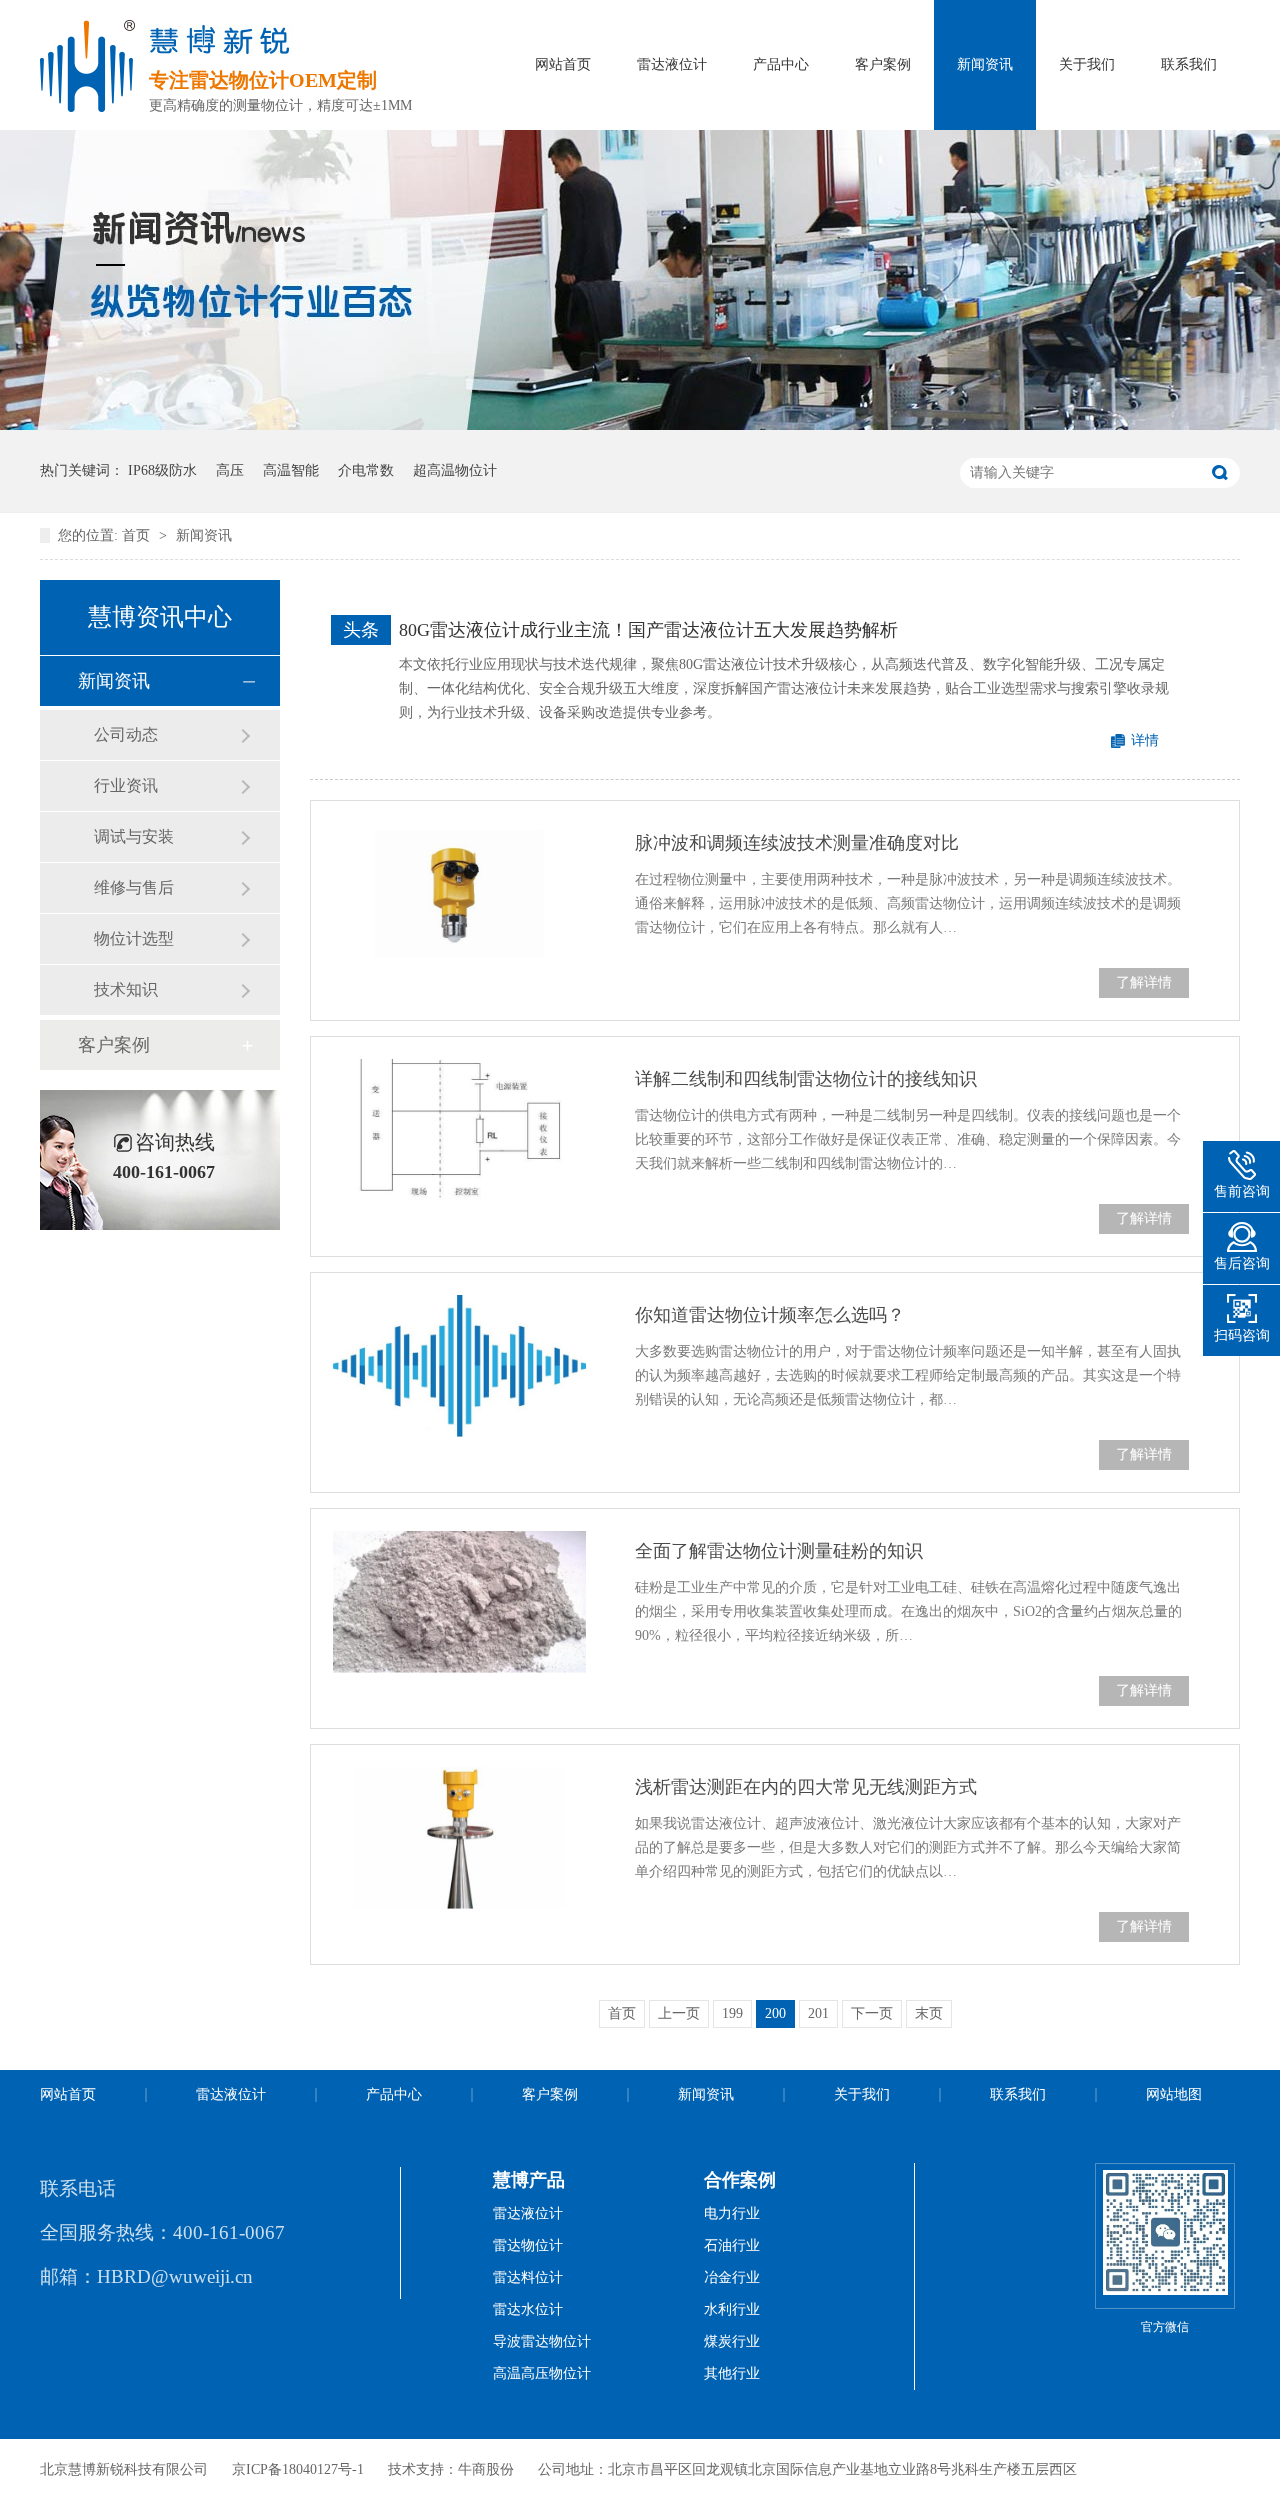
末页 (929, 2013)
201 (818, 2013)
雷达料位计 (528, 2277)
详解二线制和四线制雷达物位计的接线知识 (806, 1079)
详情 (1145, 740)
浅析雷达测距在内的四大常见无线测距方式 (806, 1787)
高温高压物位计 (542, 2373)
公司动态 (126, 734)
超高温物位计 (455, 470)
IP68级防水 (162, 470)
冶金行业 (732, 2277)
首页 (138, 535)
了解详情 (1144, 982)
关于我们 (1087, 64)
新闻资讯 (985, 64)
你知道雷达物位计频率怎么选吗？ (770, 1315)
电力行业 (732, 2213)
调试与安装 (134, 836)
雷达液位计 (672, 64)
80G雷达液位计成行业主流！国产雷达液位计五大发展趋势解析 (648, 630)
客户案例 (883, 64)
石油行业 (732, 2245)
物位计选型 (134, 938)
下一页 (872, 2013)
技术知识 (126, 989)
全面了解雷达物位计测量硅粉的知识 (779, 1551)
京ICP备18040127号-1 (298, 2469)
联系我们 (1189, 64)
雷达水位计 (528, 2309)
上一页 (679, 2013)
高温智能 (291, 470)
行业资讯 (126, 785)
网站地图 (1174, 2094)
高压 (230, 470)
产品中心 (781, 64)
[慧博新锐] (87, 106)
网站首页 (563, 64)
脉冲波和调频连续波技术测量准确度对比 (797, 843)
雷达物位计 (528, 2245)
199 (732, 2013)
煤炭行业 (732, 2341)
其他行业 (732, 2373)
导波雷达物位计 (542, 2341)
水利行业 (732, 2309)
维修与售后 (134, 887)
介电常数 (366, 470)
